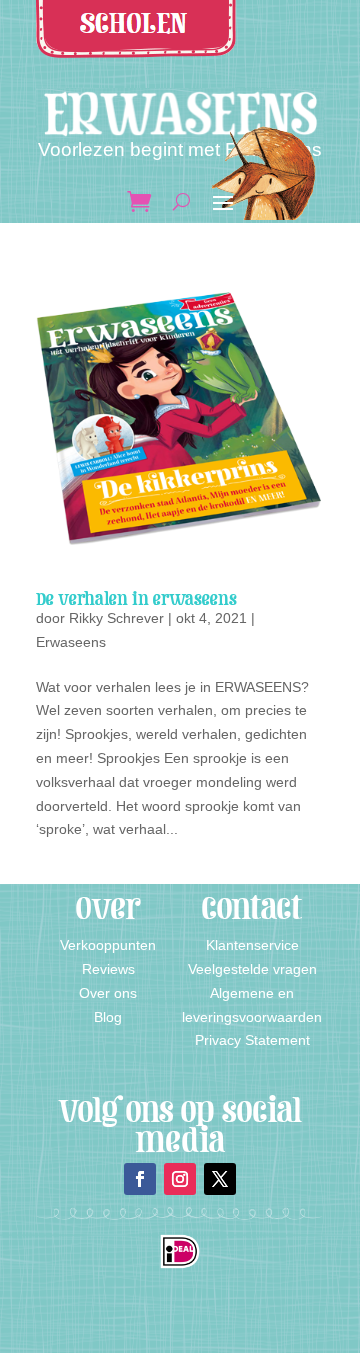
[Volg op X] (220, 1179)
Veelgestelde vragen (252, 969)
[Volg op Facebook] (140, 1179)
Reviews (108, 969)
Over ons (108, 993)
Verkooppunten (108, 945)
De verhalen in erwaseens (136, 599)
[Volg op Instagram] (180, 1179)
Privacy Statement (252, 1040)
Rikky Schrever (116, 618)
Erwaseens (71, 642)
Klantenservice (252, 945)
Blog (108, 1017)
